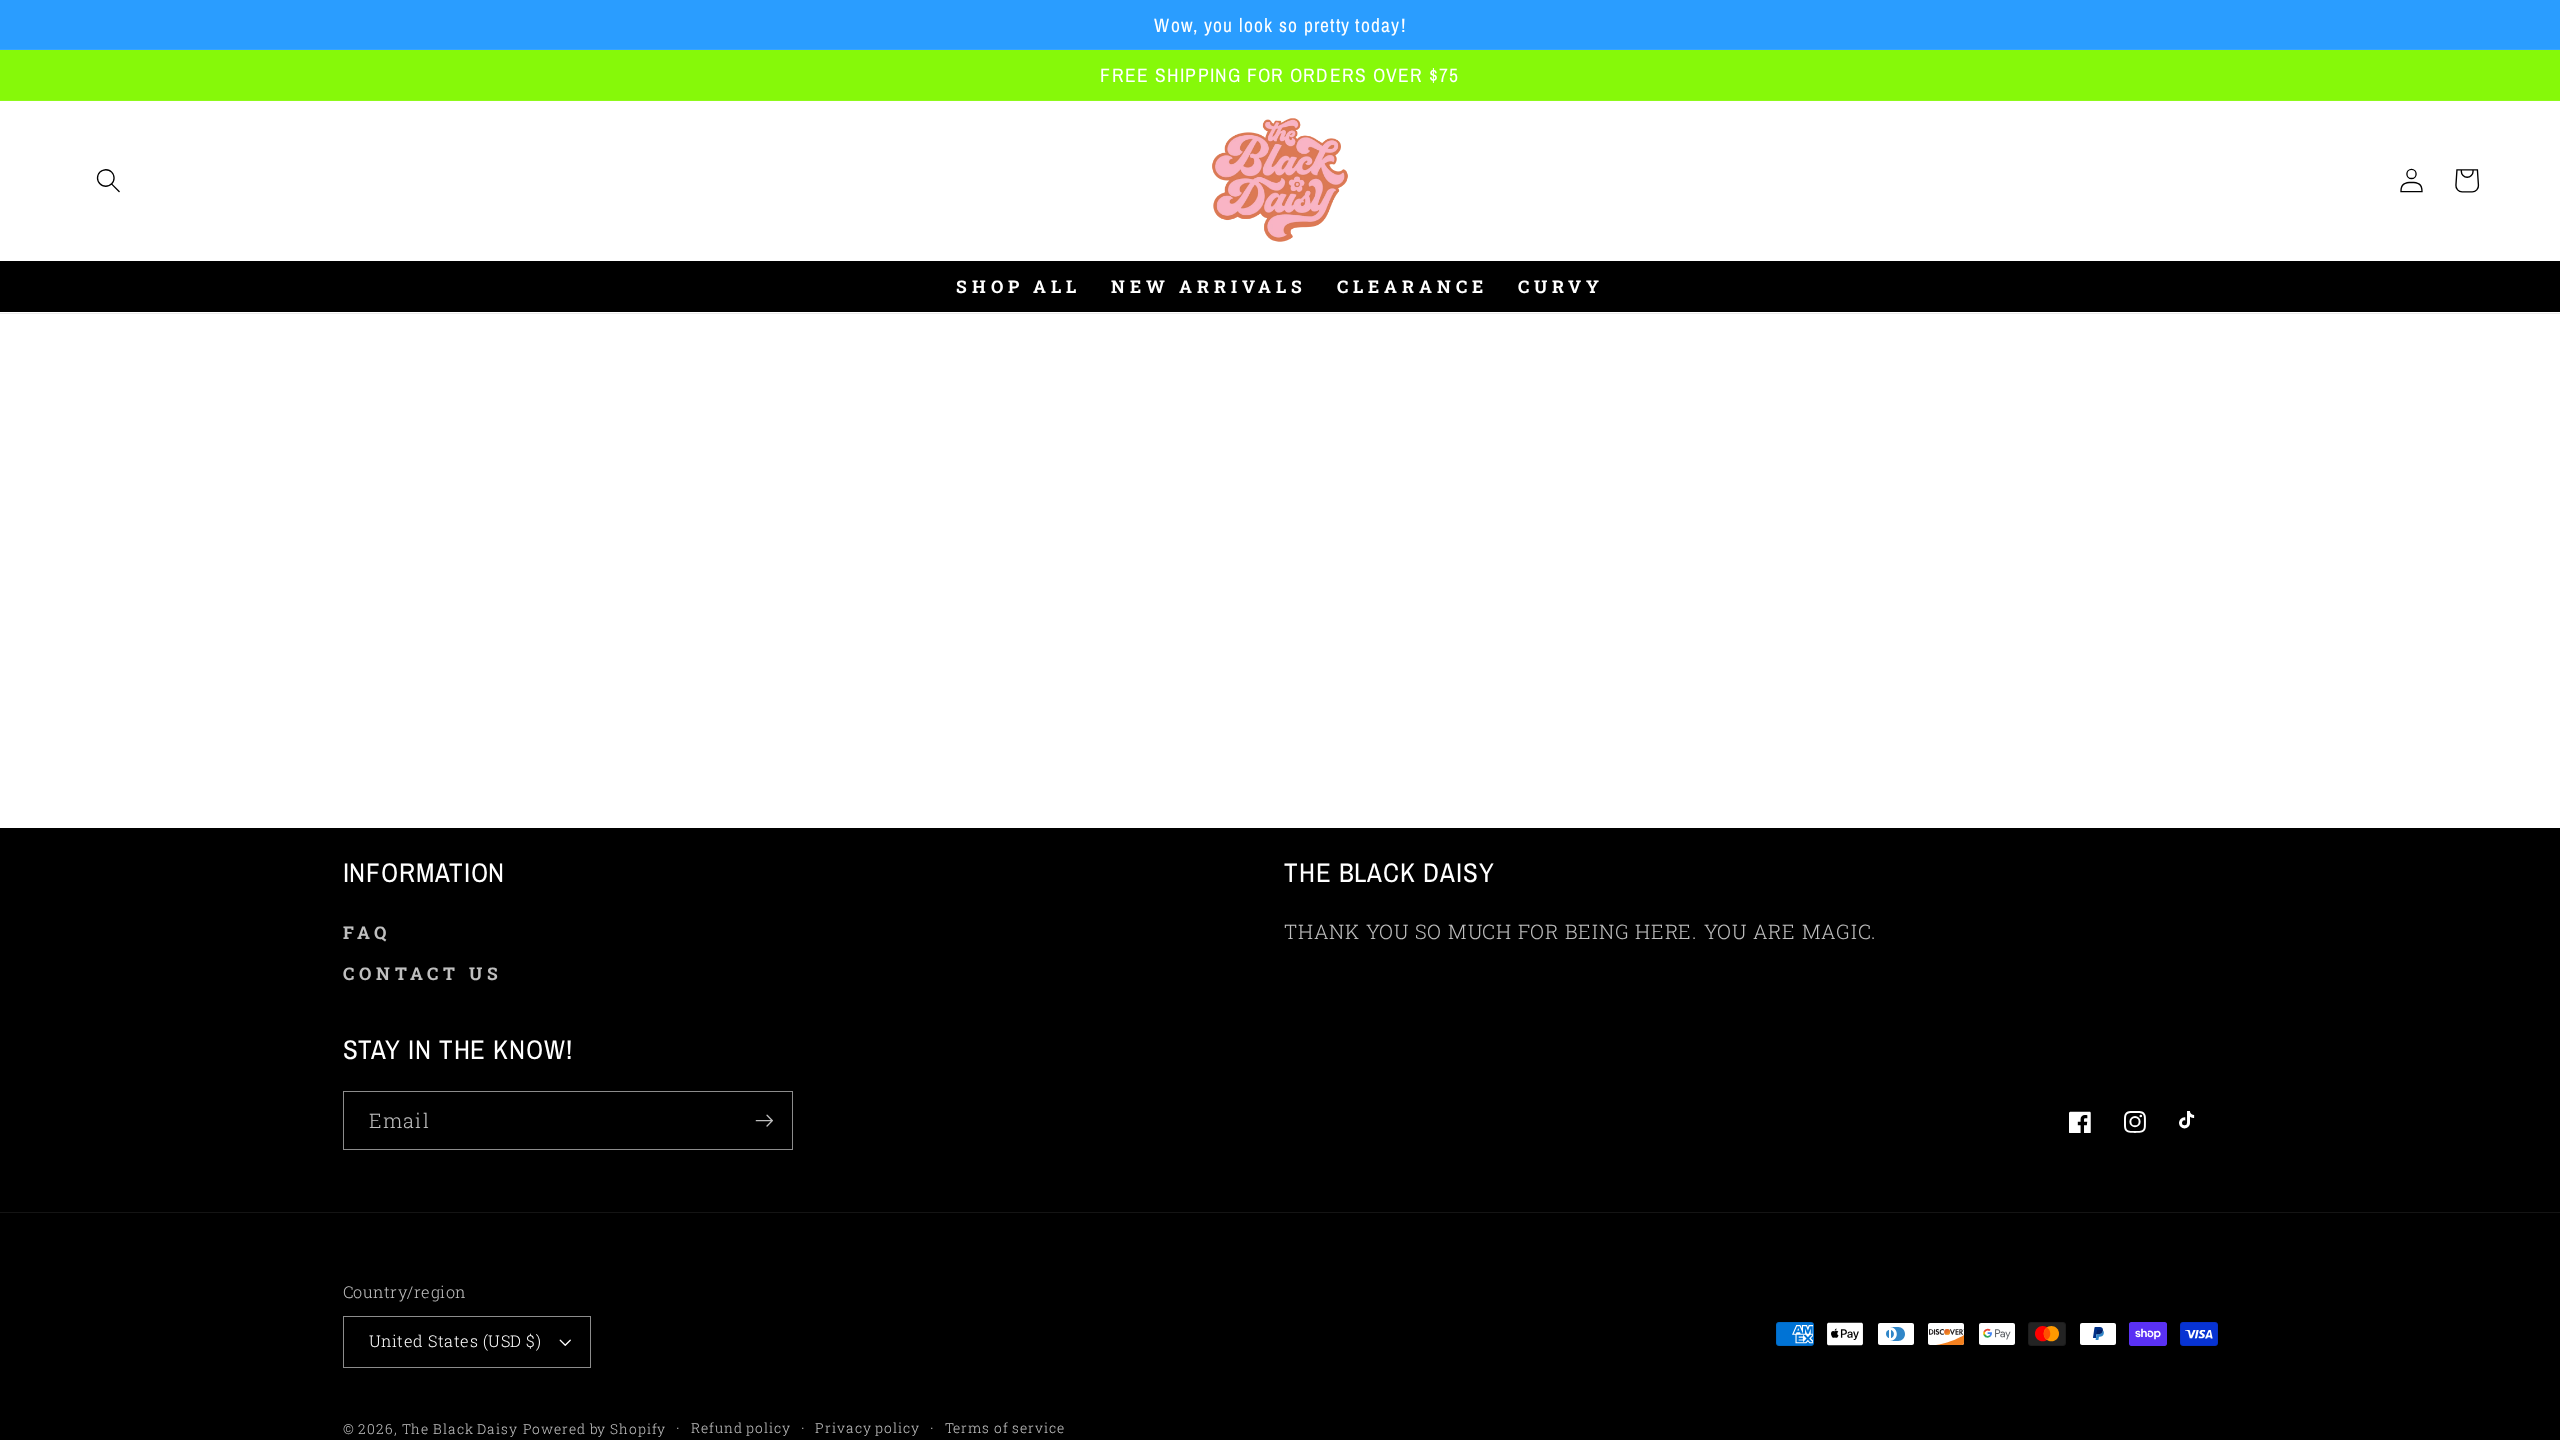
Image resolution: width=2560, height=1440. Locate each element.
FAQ (367, 932)
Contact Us (423, 973)
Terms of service (1005, 1428)
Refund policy (740, 1428)
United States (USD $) (455, 1340)
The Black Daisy (460, 1429)
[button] (108, 180)
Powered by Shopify (595, 1429)
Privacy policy (867, 1428)
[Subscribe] (764, 1120)
